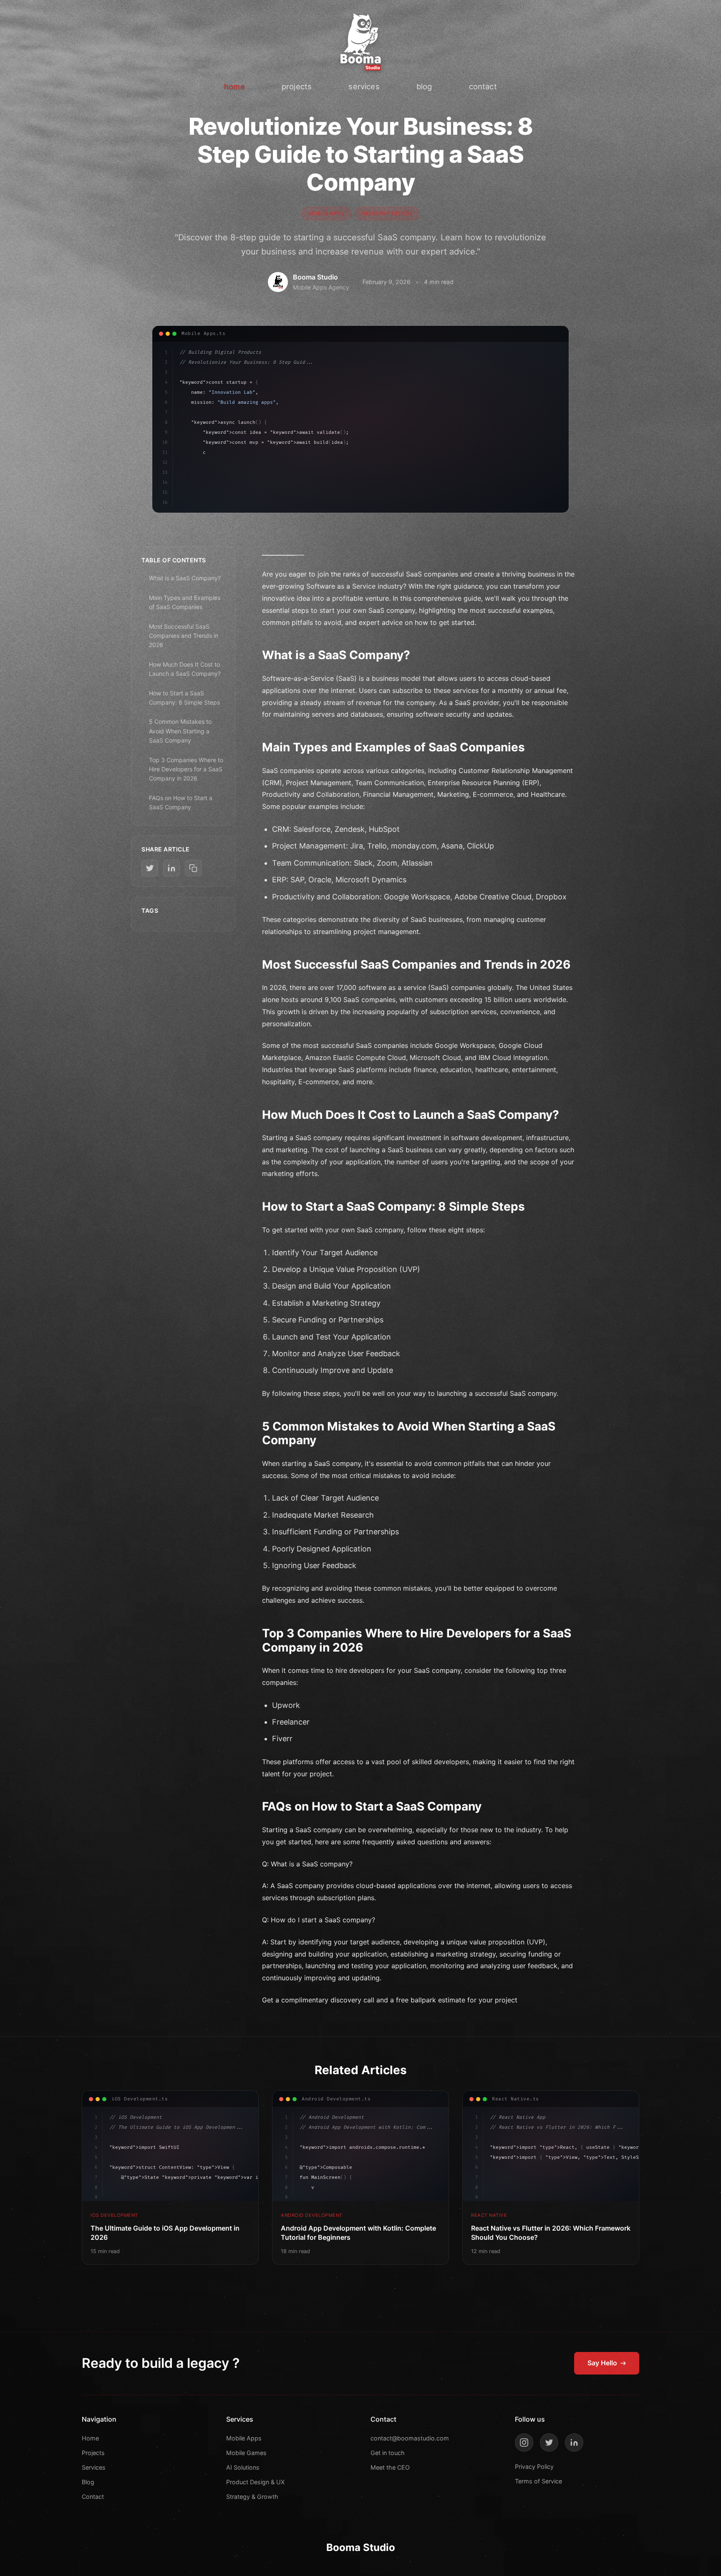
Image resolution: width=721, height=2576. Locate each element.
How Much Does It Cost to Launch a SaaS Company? (185, 669)
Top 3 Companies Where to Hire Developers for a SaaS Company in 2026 (186, 769)
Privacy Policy (534, 2466)
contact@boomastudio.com (410, 2438)
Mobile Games (246, 2453)
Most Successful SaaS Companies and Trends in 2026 (184, 636)
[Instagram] (524, 2443)
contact (483, 86)
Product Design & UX (255, 2482)
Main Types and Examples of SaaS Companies (185, 602)
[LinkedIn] (574, 2443)
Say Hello (602, 2363)
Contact (93, 2497)
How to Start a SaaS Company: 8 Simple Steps (184, 698)
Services (94, 2467)
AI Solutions (243, 2467)
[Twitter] (549, 2443)
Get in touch (388, 2453)
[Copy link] (193, 868)
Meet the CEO (390, 2467)
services (364, 86)
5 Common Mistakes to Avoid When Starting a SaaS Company (180, 731)
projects (297, 86)
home (234, 86)
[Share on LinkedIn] (171, 868)
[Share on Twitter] (150, 868)
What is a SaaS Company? (185, 578)
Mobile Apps (244, 2438)
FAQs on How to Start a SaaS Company (181, 802)
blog (424, 86)
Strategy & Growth (252, 2497)
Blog (88, 2482)
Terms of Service (538, 2481)
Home (90, 2438)
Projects (93, 2453)
